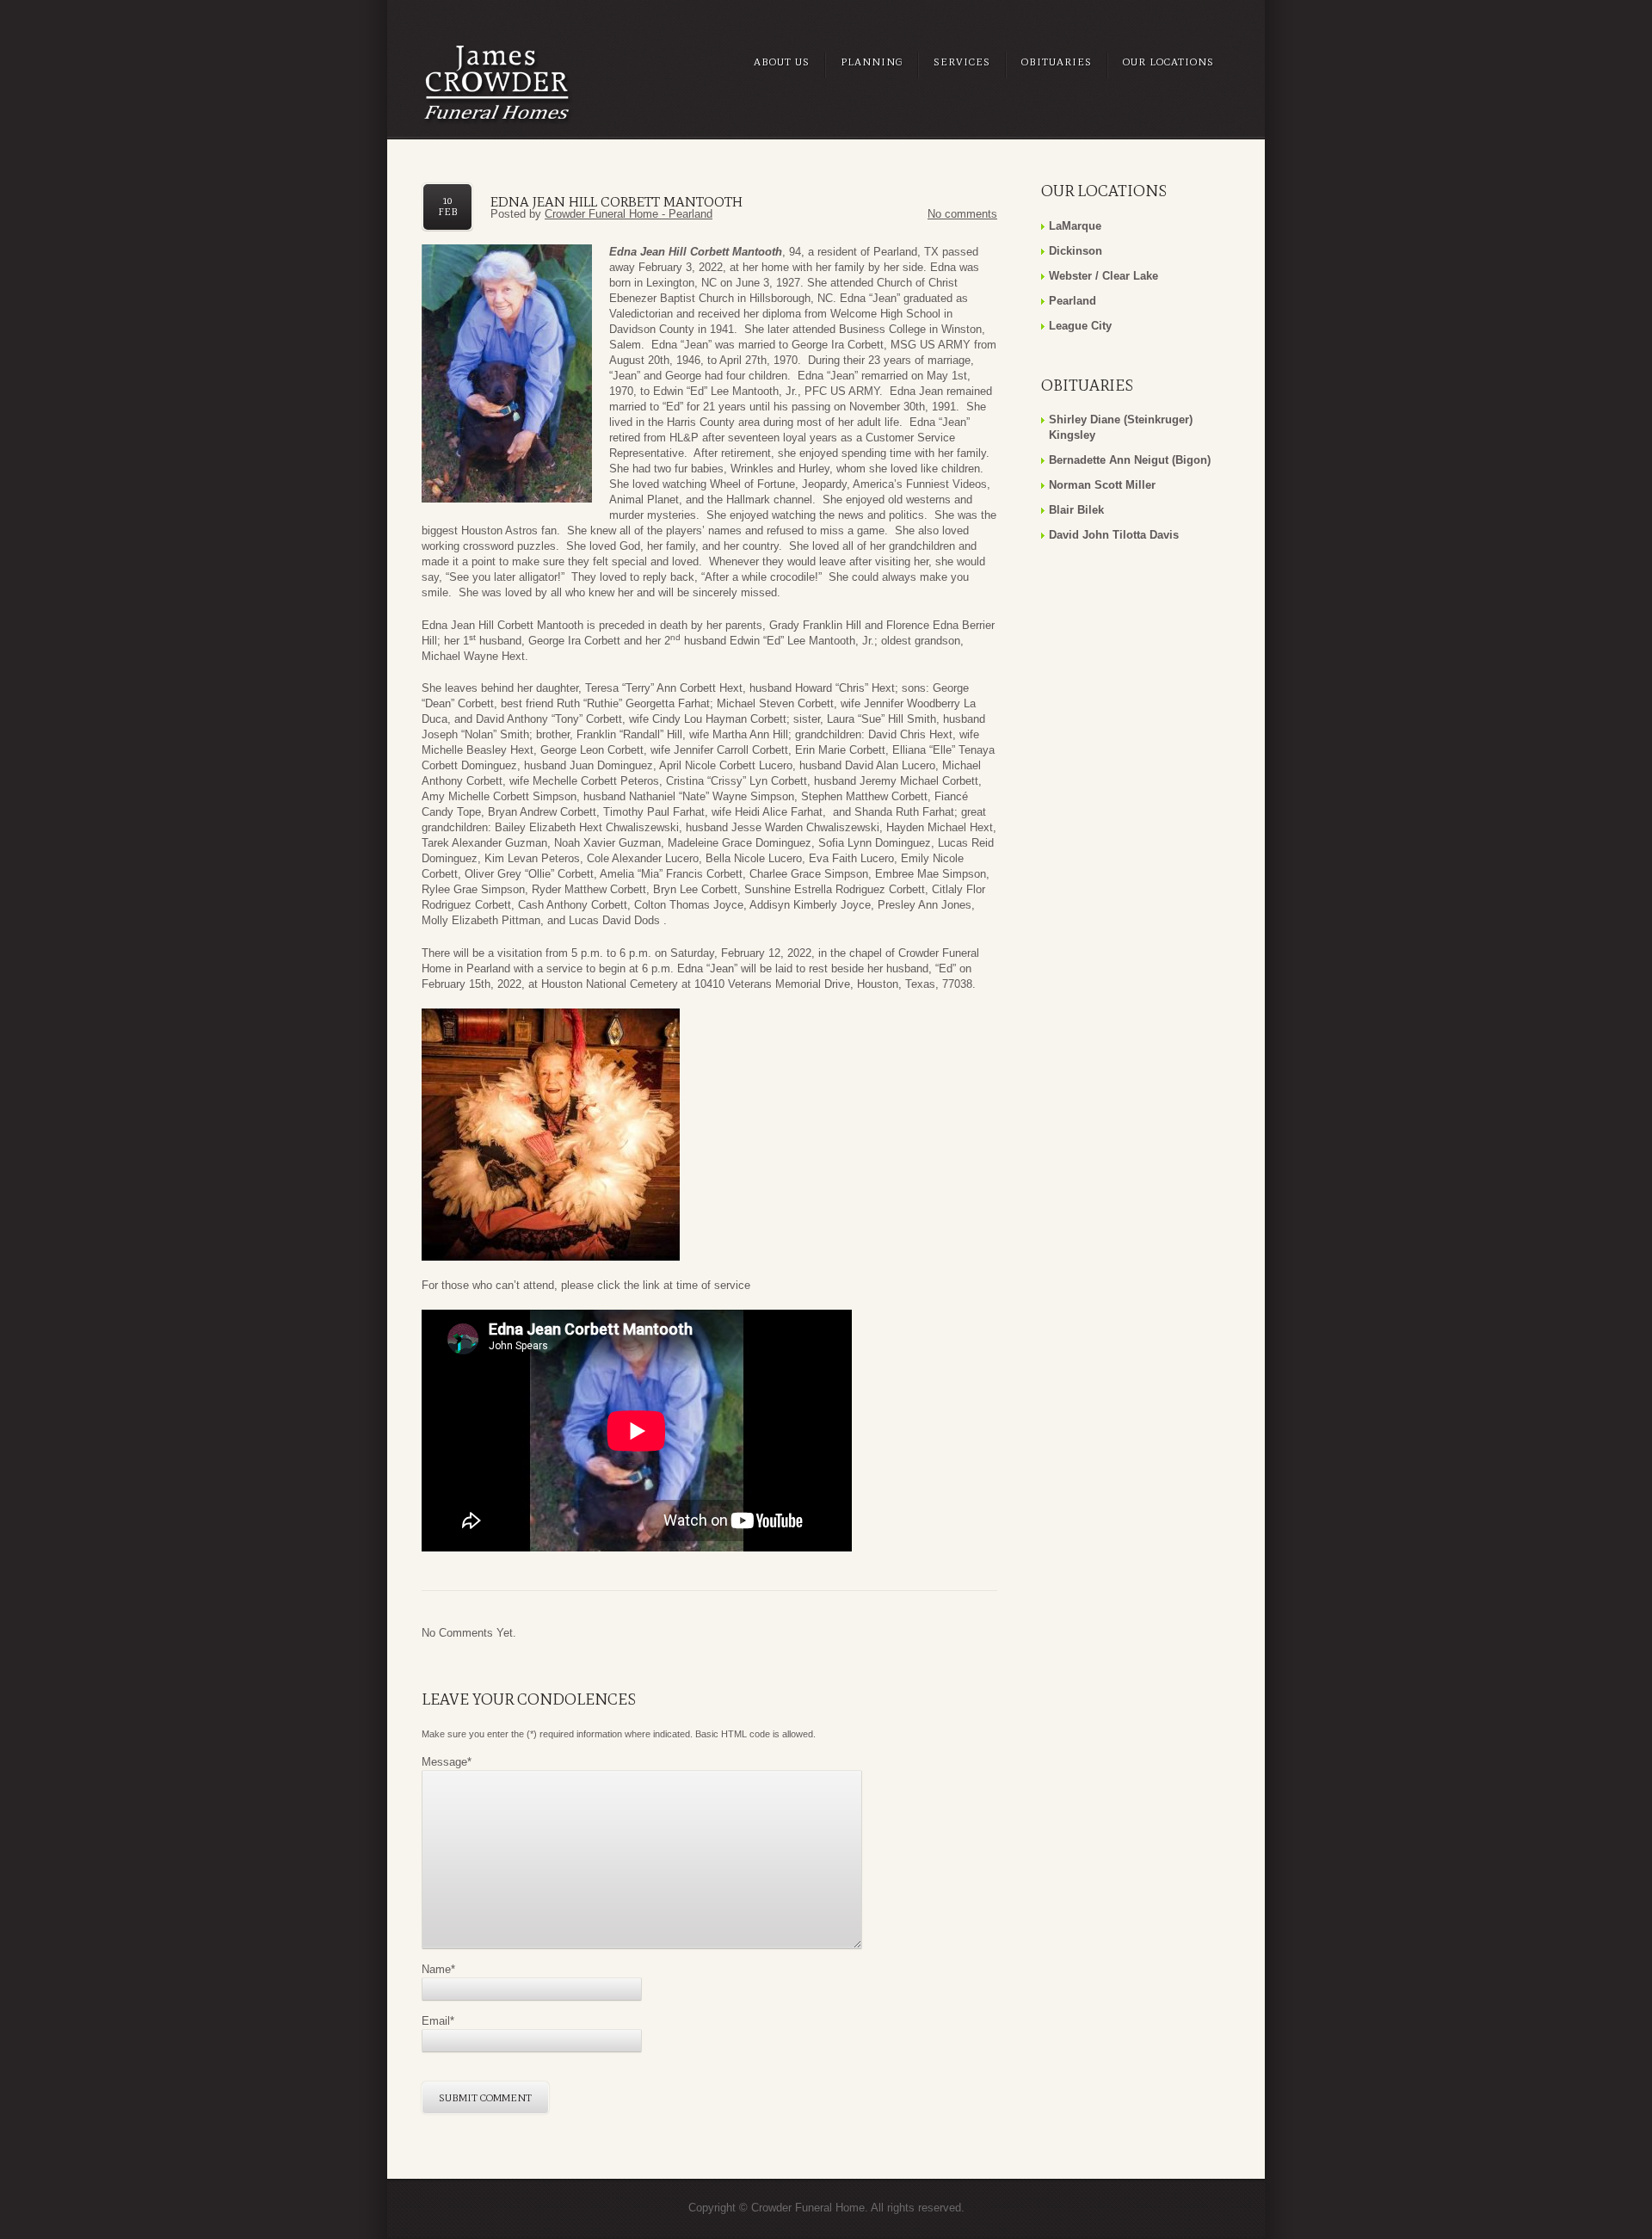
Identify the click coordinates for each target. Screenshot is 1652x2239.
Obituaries (1057, 62)
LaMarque (1075, 226)
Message (447, 1762)
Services (962, 62)
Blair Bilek (1076, 510)
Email (438, 2021)
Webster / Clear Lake (1103, 276)
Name (438, 1969)
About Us (782, 62)
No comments (962, 214)
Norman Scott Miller (1102, 485)
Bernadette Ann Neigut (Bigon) (1130, 460)
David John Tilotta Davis (1114, 535)
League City (1080, 326)
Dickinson (1076, 251)
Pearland (1073, 301)
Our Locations (1168, 62)
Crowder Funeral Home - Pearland (629, 214)
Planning (872, 62)
